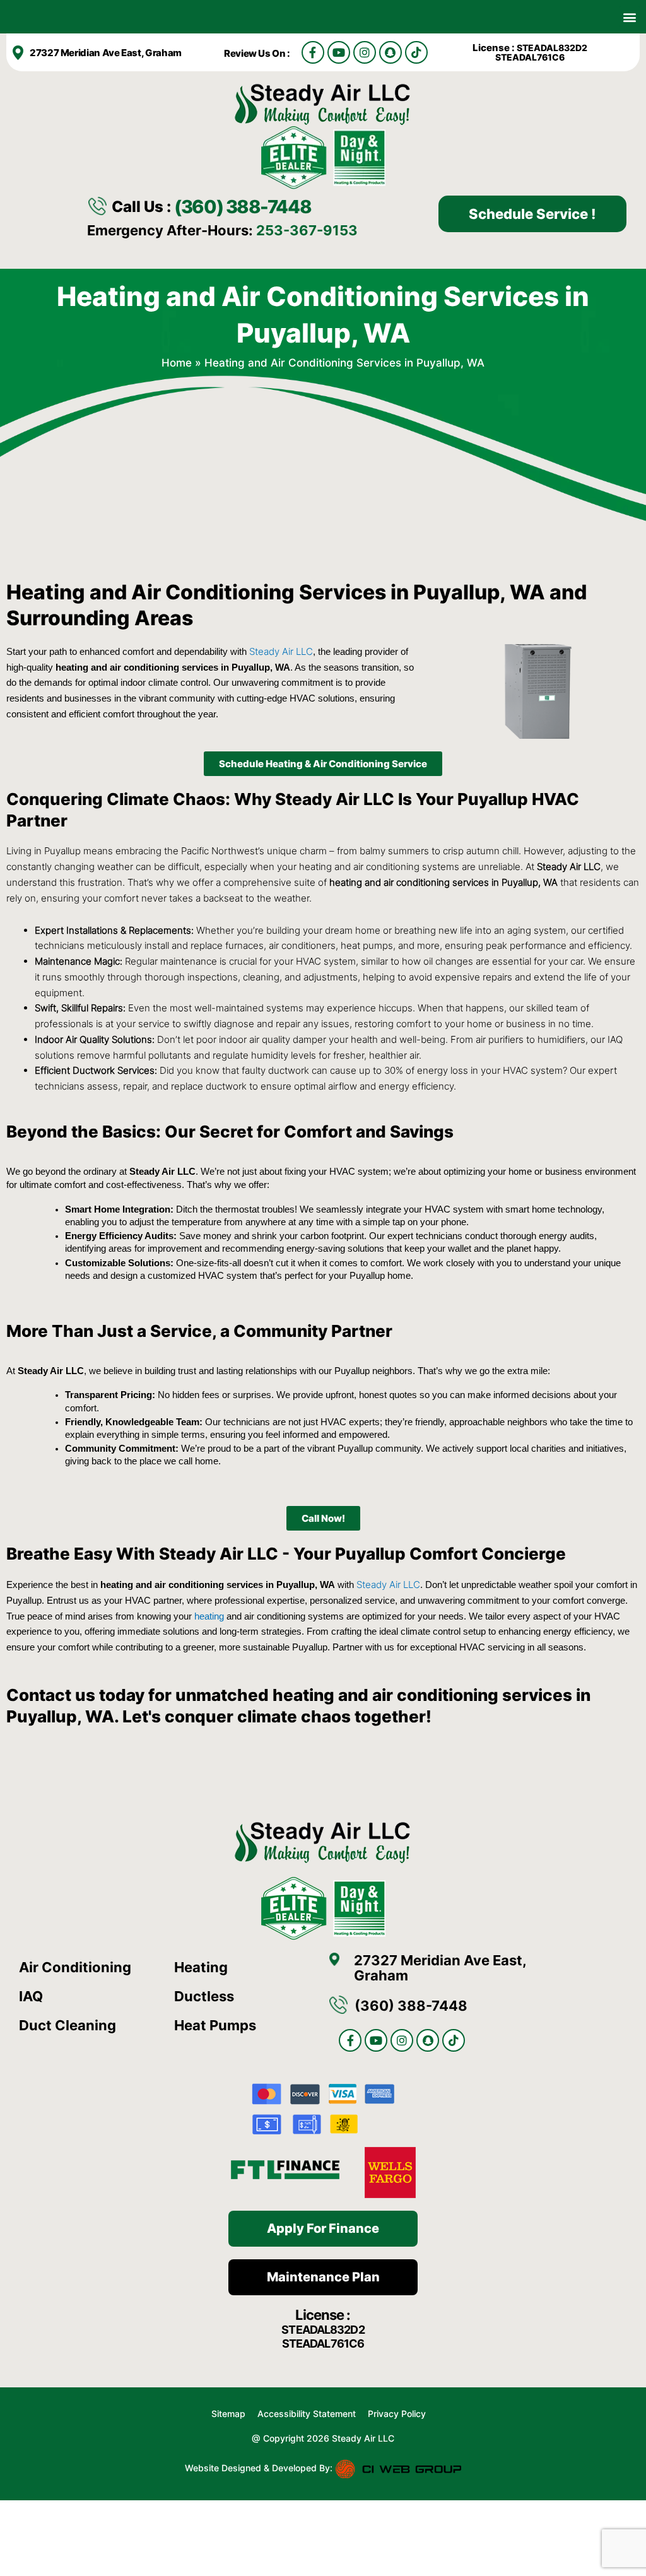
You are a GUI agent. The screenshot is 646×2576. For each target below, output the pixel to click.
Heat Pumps (215, 2025)
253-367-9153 (307, 230)
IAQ (31, 1996)
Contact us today (75, 1695)
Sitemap (228, 2414)
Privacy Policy (397, 2414)
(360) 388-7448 (243, 207)
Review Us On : (258, 53)
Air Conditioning (75, 1967)
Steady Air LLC (281, 651)
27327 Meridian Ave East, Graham (106, 53)
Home (177, 363)
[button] (629, 17)
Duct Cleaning (68, 2025)
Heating (201, 1967)
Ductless (204, 1996)
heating (209, 1616)
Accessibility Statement (308, 2414)
